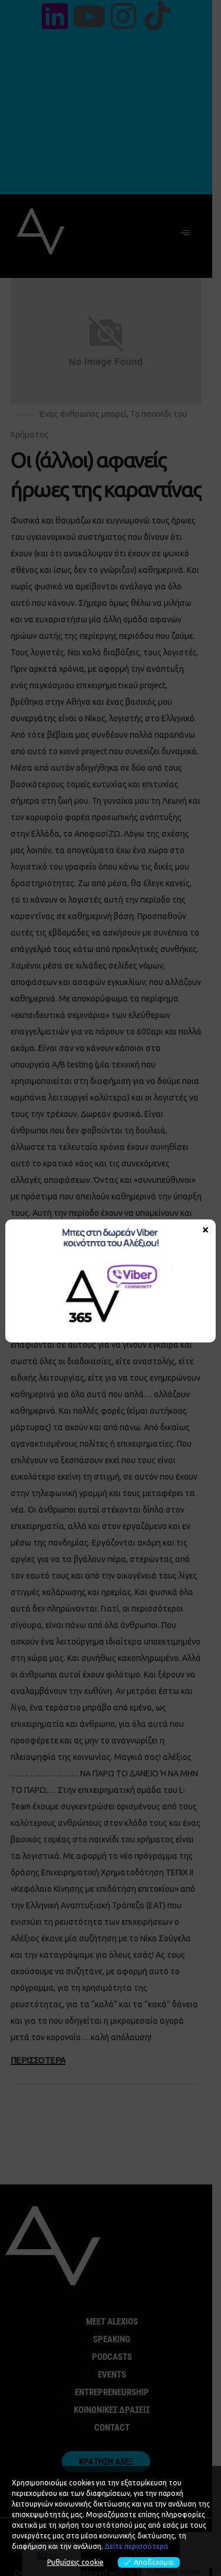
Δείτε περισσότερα (136, 2546)
